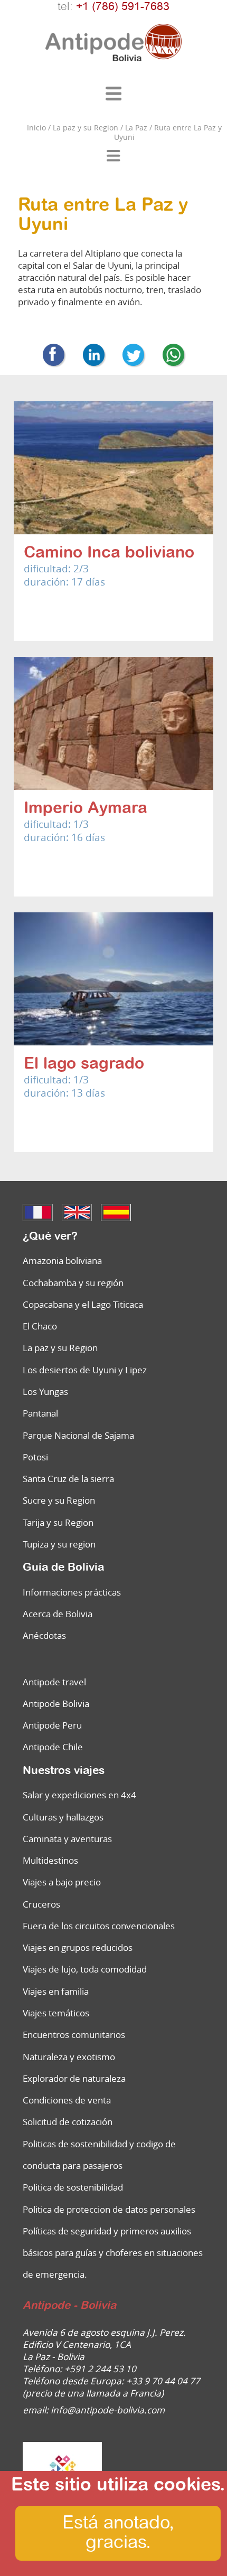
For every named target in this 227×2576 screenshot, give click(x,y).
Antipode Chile (53, 1747)
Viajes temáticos (56, 2013)
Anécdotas (44, 1635)
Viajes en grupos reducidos (78, 1947)
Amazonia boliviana (62, 1261)
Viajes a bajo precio (62, 1882)
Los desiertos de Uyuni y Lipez (85, 1370)
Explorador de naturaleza (74, 2078)
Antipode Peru (52, 1725)
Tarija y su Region (58, 1522)
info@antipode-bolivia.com (108, 2410)
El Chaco (40, 1326)
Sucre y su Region (59, 1500)
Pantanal (40, 1413)
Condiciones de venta (67, 2100)
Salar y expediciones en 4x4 (79, 1795)
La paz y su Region (60, 1348)
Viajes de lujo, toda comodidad (85, 1969)
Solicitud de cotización (68, 2122)
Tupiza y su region (59, 1544)
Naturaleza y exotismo (69, 2057)
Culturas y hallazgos (63, 1817)
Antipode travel (54, 1682)
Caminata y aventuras (67, 1839)
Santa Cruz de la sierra (68, 1479)
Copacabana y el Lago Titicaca (83, 1304)
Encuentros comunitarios (74, 2035)
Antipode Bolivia (56, 1704)
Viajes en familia (56, 1991)
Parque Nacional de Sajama (78, 1435)
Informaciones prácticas (72, 1592)
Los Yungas (45, 1391)
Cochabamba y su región (73, 1283)
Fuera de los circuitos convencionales (99, 1926)
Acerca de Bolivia (58, 1614)
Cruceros (41, 1904)
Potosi (35, 1457)
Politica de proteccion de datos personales (109, 2209)
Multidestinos (50, 1860)
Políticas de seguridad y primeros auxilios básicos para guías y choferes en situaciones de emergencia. (113, 2253)
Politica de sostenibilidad (73, 2187)
